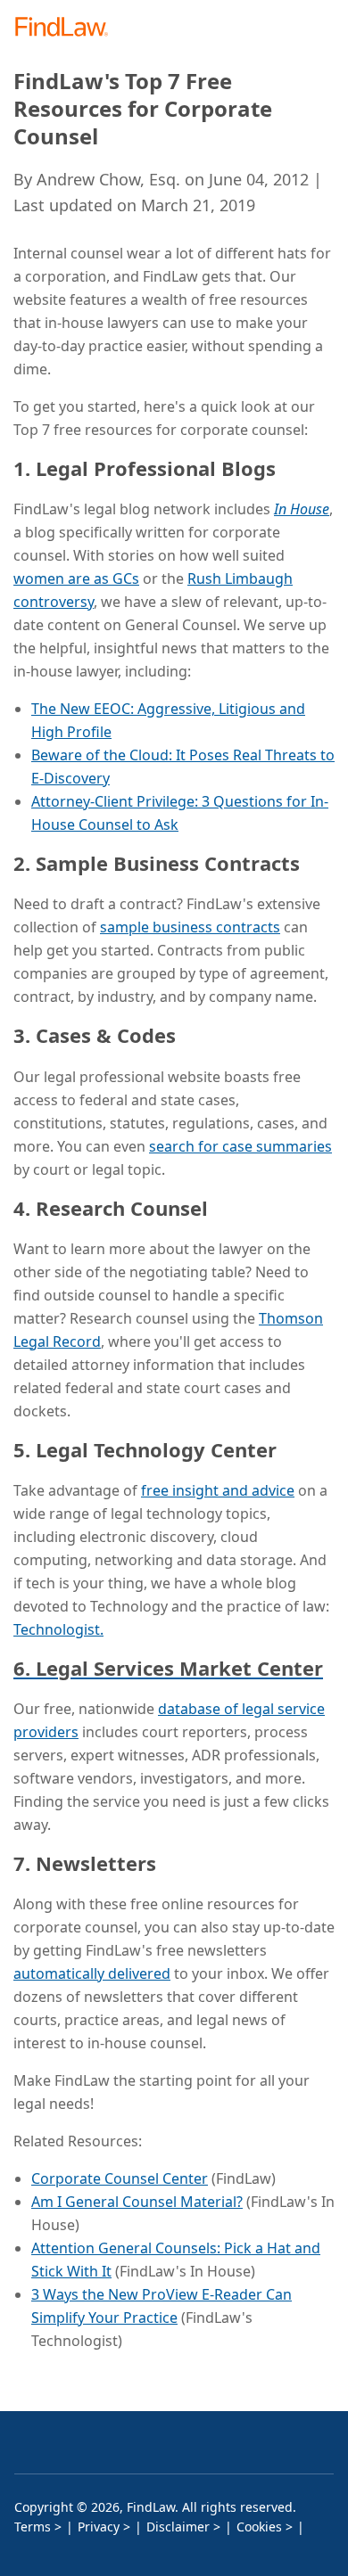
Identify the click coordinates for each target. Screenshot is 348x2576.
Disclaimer (178, 2527)
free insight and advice (218, 1490)
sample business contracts (190, 927)
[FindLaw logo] (67, 28)
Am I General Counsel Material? (137, 2202)
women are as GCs (76, 578)
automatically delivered (92, 1973)
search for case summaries (240, 1146)
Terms (33, 2527)
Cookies (259, 2527)
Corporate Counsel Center (120, 2178)
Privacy (99, 2527)
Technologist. (58, 1629)
